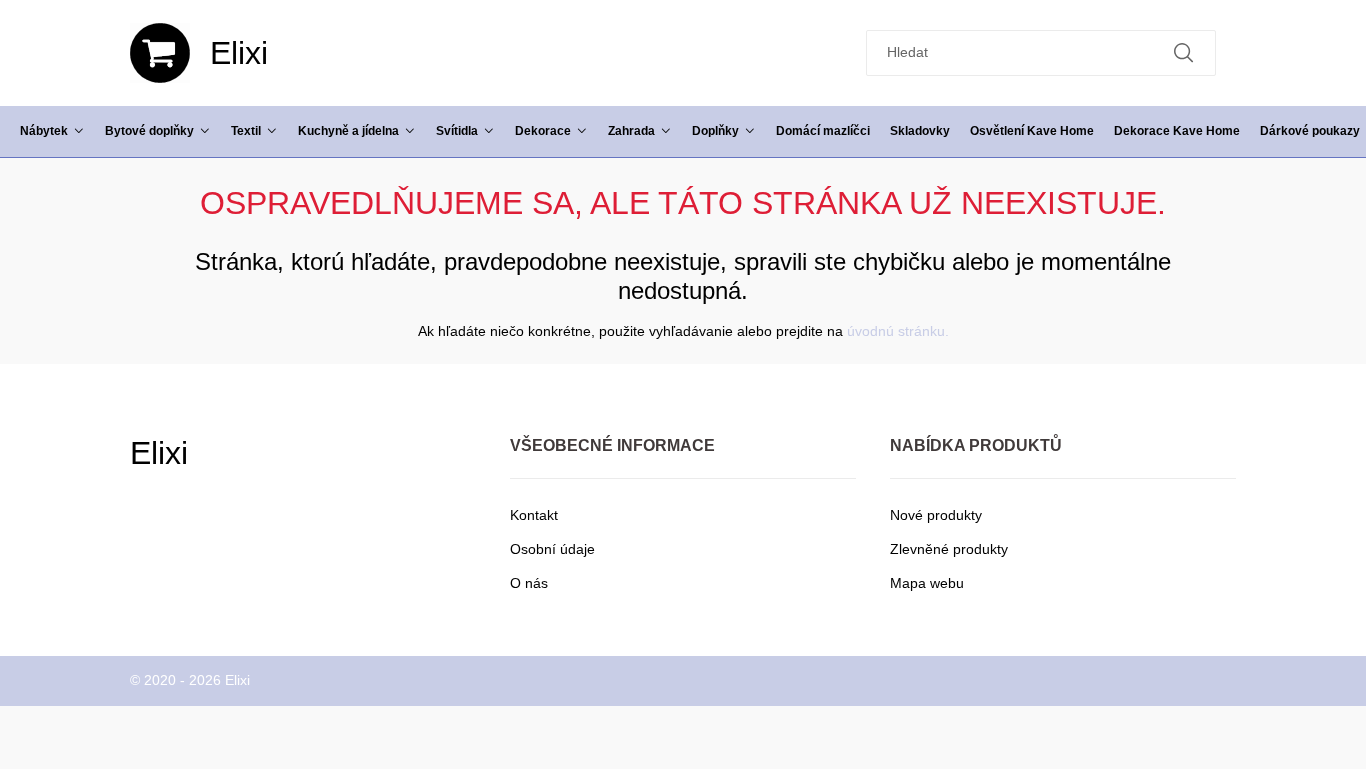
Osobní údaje (552, 549)
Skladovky (920, 130)
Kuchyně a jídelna (348, 130)
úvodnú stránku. (898, 331)
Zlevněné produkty (949, 549)
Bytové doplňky (149, 130)
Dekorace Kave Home (1177, 130)
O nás (529, 583)
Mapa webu (927, 583)
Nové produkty (936, 515)
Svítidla (457, 130)
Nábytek (44, 130)
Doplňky (715, 130)
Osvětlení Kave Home (1032, 130)
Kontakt (534, 515)
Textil (246, 130)
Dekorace (543, 130)
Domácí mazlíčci (823, 130)
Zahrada (631, 130)
